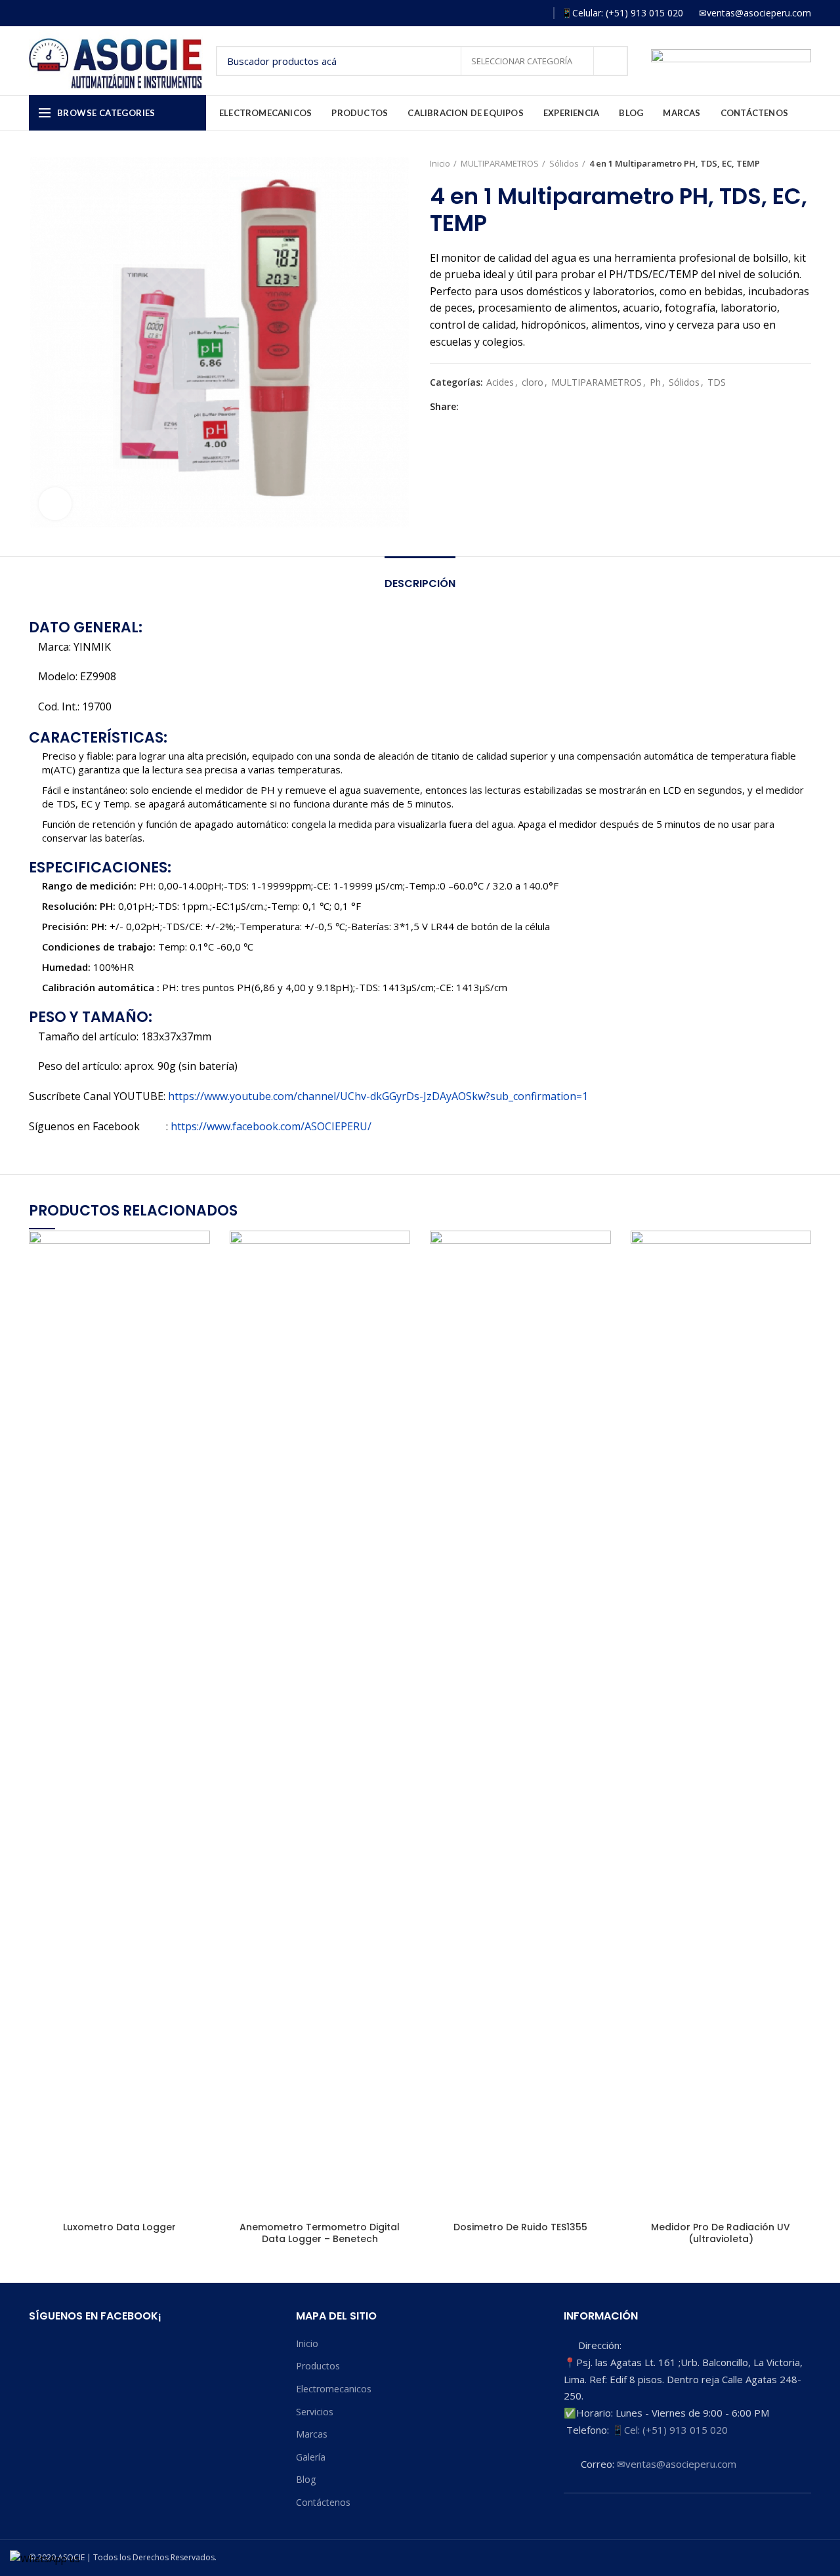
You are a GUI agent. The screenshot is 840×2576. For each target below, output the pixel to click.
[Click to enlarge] (55, 504)
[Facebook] (480, 13)
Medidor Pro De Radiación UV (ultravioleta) (721, 2233)
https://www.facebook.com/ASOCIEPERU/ (271, 1126)
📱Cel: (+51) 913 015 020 (670, 2430)
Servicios (315, 2412)
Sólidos (564, 163)
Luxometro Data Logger (119, 2227)
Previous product (778, 163)
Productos (318, 2366)
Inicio (440, 163)
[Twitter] (485, 407)
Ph (655, 383)
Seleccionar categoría (523, 61)
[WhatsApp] (537, 13)
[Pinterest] (500, 407)
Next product (805, 163)
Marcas (312, 2434)
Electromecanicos (334, 2389)
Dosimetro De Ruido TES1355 (520, 2227)
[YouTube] (518, 13)
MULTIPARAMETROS (500, 163)
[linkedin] (515, 407)
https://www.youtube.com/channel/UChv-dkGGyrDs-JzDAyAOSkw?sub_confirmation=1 (378, 1096)
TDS (717, 383)
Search (610, 61)
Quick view (200, 1252)
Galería (311, 2457)
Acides (500, 383)
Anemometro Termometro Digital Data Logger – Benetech (320, 2233)
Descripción (420, 583)
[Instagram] (499, 13)
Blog (306, 2479)
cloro (533, 383)
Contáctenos (323, 2502)
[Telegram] (530, 407)
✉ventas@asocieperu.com (677, 2464)
